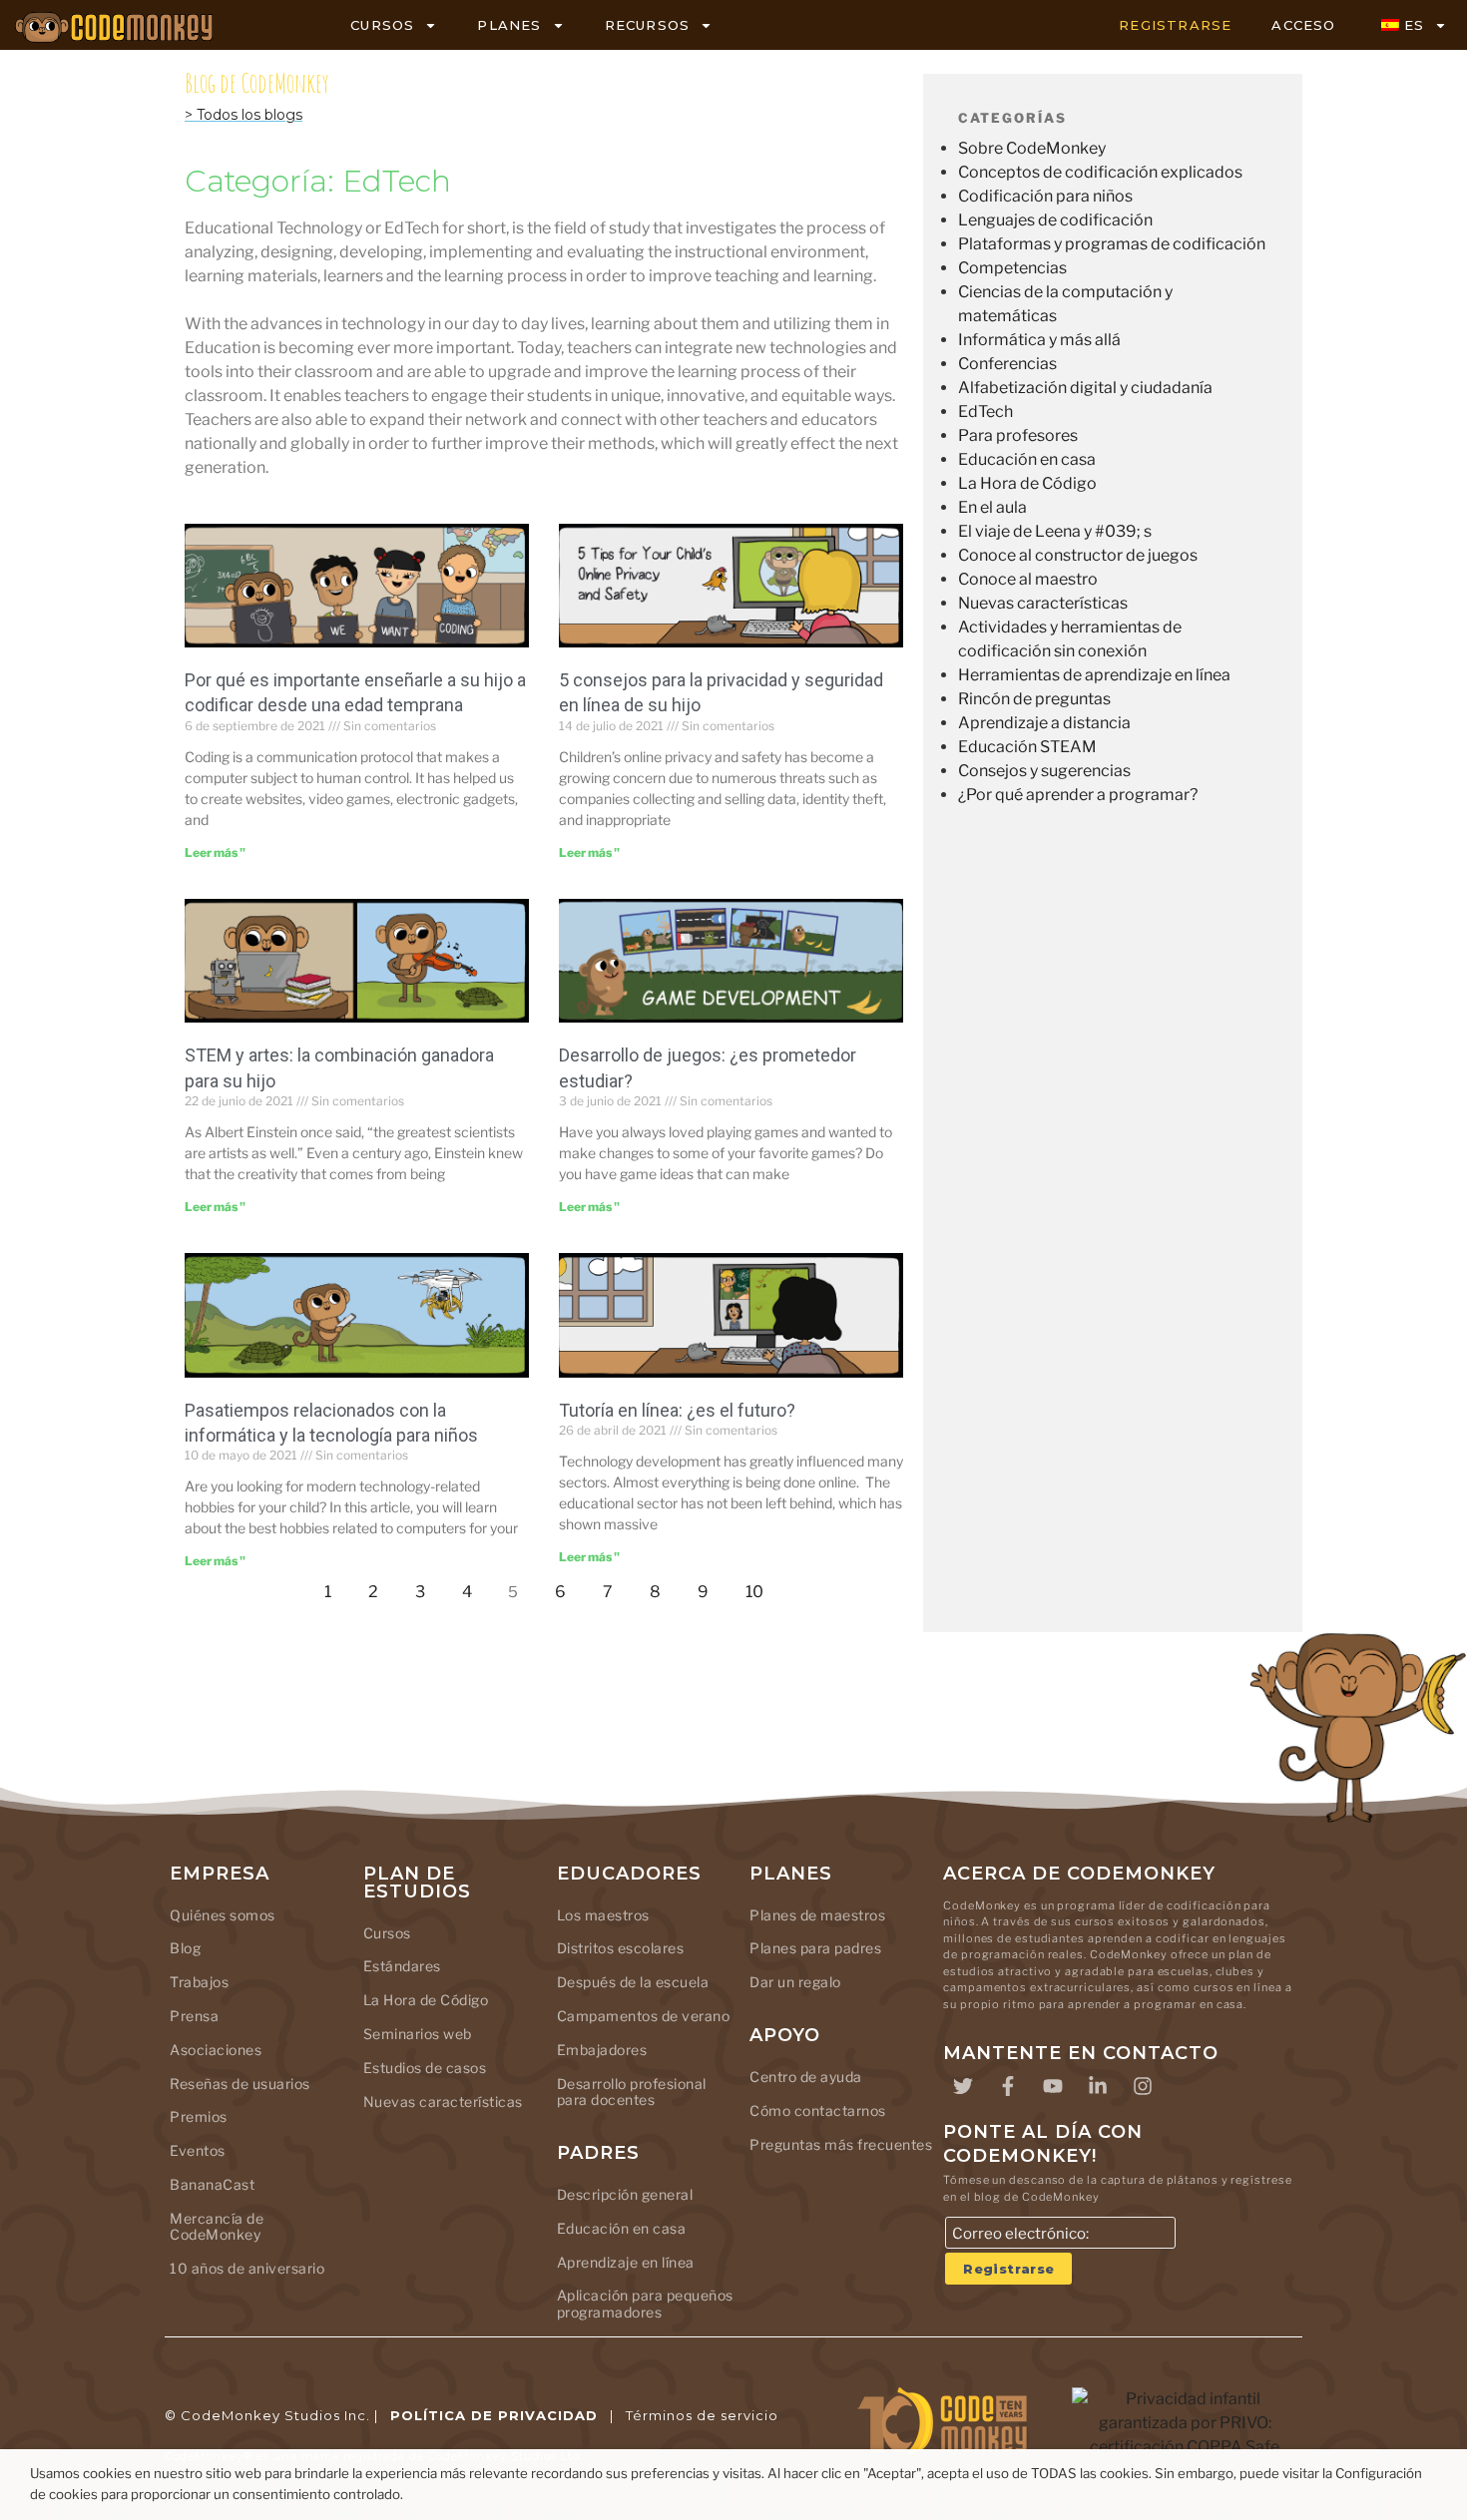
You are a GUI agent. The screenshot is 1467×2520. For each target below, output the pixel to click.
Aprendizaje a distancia (1044, 723)
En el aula (992, 507)
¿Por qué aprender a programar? (1078, 795)
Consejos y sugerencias (1044, 771)
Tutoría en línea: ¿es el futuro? (677, 1410)
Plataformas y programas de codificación (1112, 244)
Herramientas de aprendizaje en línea (1094, 675)
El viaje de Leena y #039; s (1055, 531)
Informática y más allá (1039, 340)
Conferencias (1007, 364)
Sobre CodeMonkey (1032, 148)
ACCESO (1303, 25)
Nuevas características (1043, 603)
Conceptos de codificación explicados (1100, 172)
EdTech (985, 412)
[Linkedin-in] (1098, 2086)
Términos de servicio (702, 2415)
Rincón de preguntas (1034, 699)
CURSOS (382, 25)
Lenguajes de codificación (1055, 220)
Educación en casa (1027, 459)
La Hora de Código (1027, 483)
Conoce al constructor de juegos (1078, 555)
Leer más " (215, 852)
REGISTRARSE (1175, 25)
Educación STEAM (1027, 747)
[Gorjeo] (963, 2086)
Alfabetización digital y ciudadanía (1085, 388)
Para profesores (1018, 435)
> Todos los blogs (244, 115)
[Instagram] (1143, 2086)
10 (760, 1587)
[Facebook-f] (1008, 2086)
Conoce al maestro (1028, 579)
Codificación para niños (1045, 196)
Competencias (1012, 268)
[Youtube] (1053, 2086)
